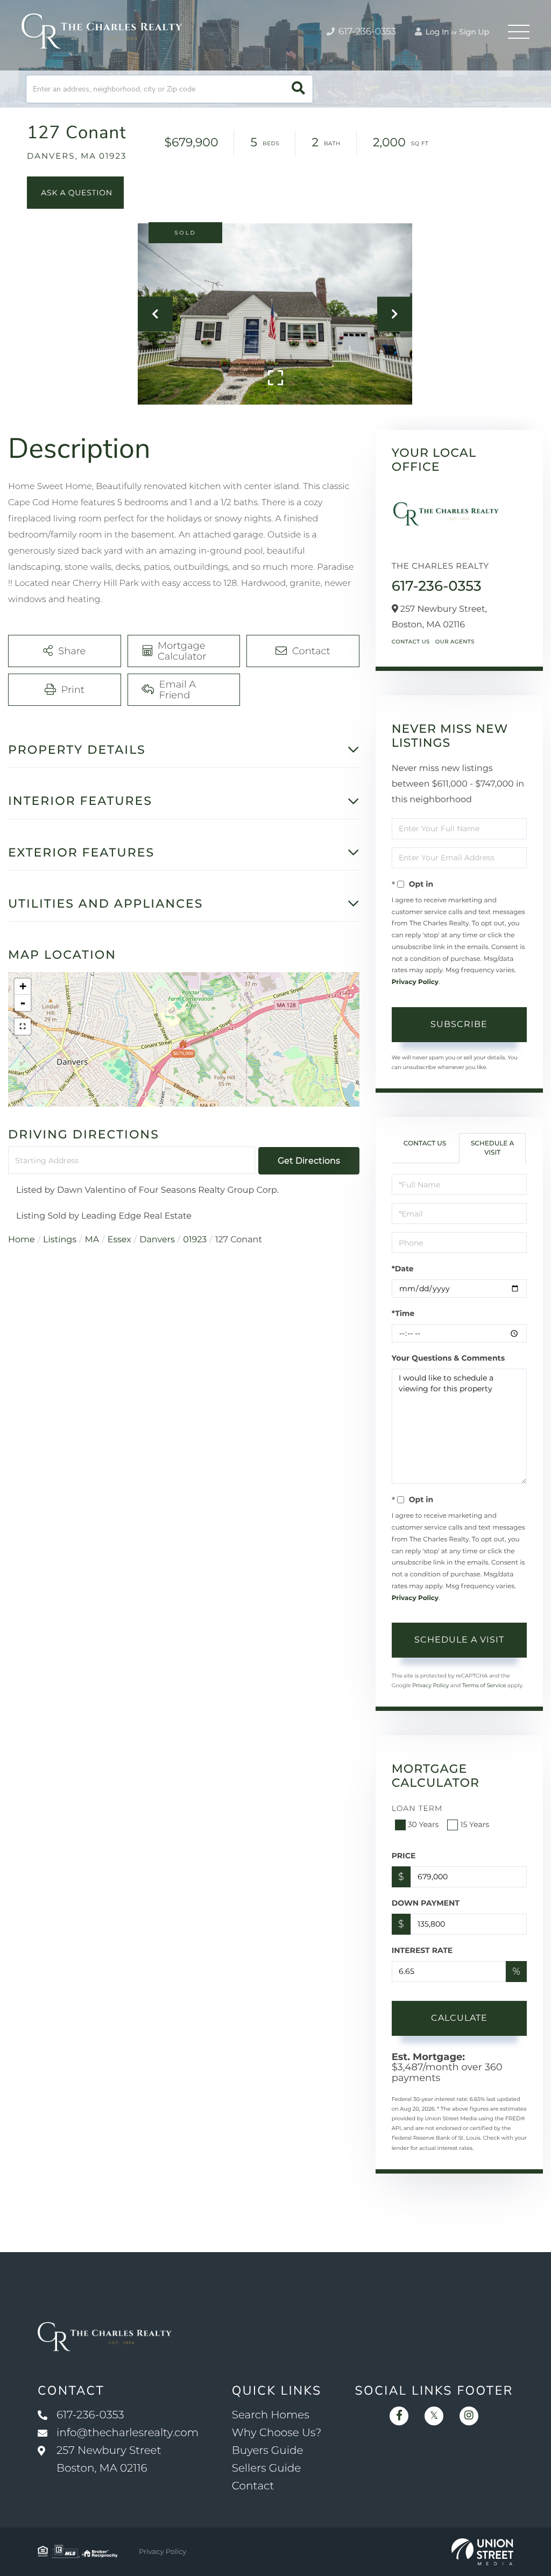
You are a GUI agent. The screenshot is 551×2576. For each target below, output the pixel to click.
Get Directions (309, 1161)
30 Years (423, 1824)
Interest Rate (422, 1950)
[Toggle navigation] (519, 32)
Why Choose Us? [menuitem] (277, 2433)
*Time (403, 1313)
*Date (403, 1269)
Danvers (157, 1240)
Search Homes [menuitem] (271, 2415)
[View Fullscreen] (23, 1027)
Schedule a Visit (493, 1148)
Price (404, 1856)
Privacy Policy (415, 982)
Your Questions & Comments (448, 1358)
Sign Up (474, 32)
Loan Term (417, 1808)
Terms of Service (484, 1685)
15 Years (475, 1824)
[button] (298, 89)
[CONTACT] (75, 193)
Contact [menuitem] (253, 2486)
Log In (436, 32)
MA (92, 1240)
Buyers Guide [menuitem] (268, 2451)
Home (22, 1240)
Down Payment (426, 1903)
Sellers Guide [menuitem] (267, 2468)
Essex (119, 1240)
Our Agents (455, 642)
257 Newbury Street (109, 2460)
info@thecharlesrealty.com (128, 2433)
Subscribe (459, 1024)
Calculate (459, 2018)
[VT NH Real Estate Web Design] (482, 2552)
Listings (60, 1240)
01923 (195, 1240)
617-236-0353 (366, 32)
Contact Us (411, 642)
